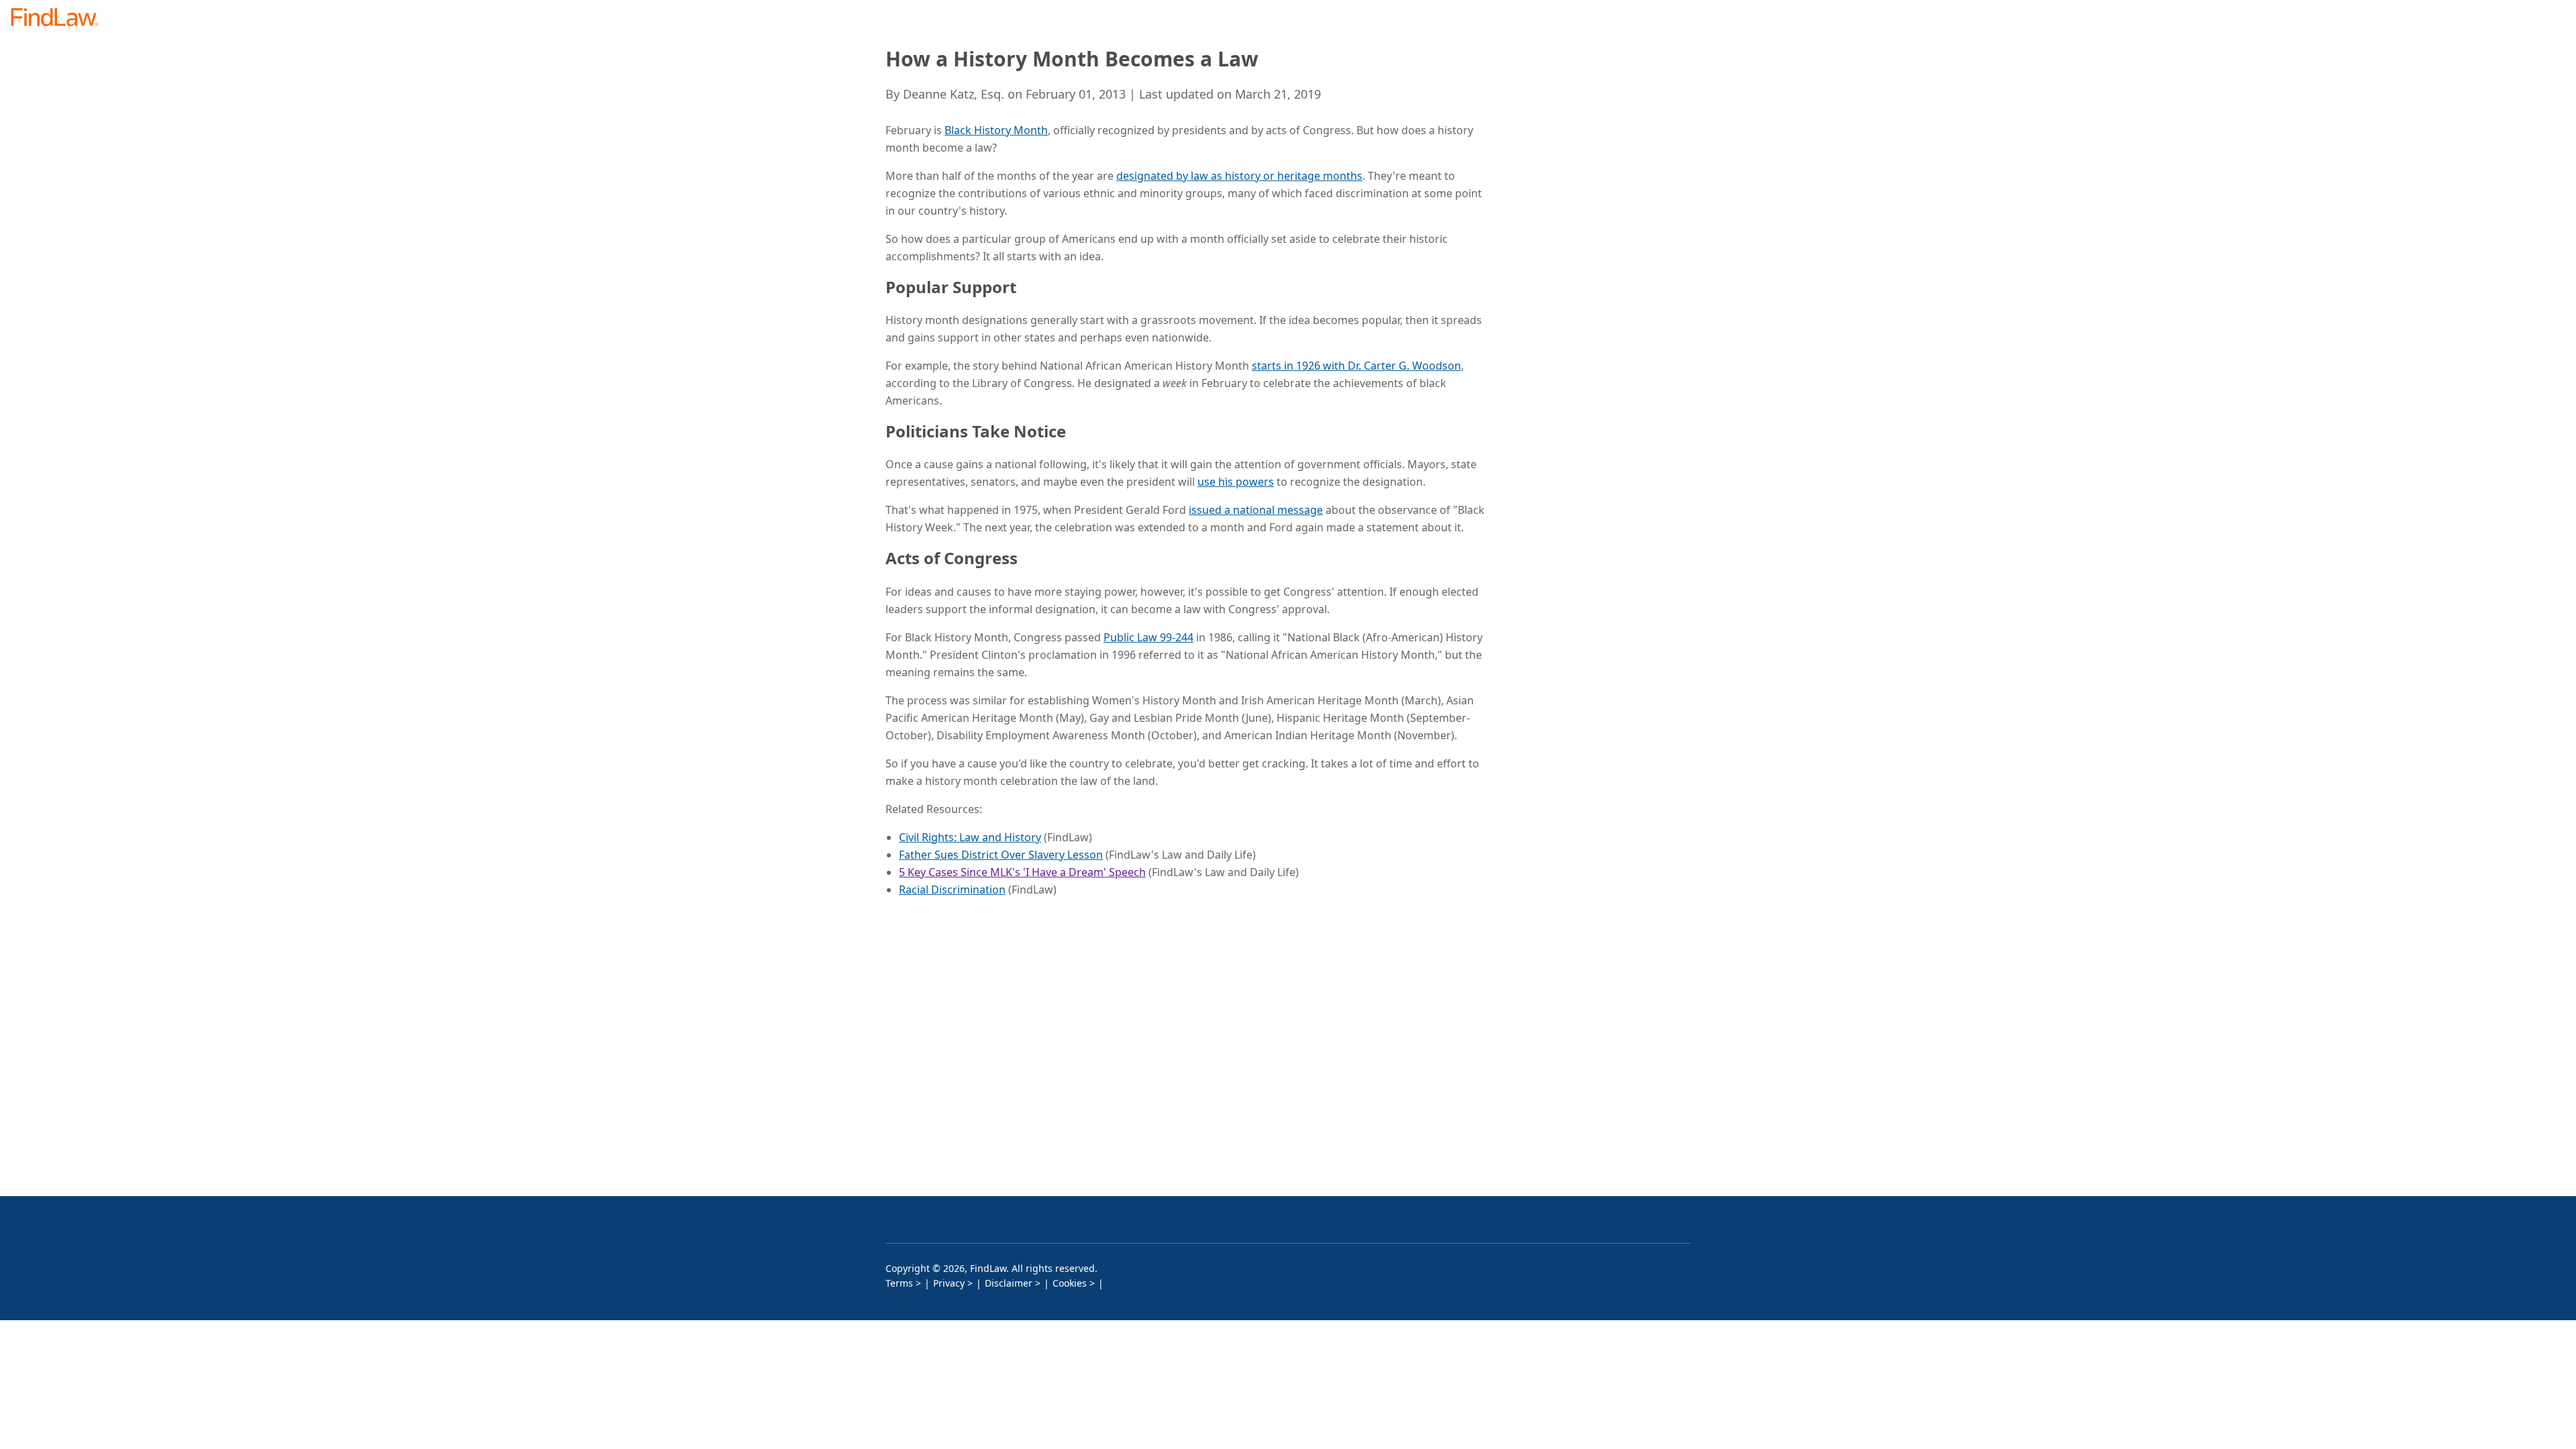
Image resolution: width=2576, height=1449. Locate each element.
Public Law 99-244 (1148, 637)
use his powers (1236, 482)
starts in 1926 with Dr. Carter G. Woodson (1356, 366)
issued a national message (1256, 510)
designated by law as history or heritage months (1239, 176)
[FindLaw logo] (60, 18)
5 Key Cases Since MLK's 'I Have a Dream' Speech (1022, 872)
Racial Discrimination (952, 890)
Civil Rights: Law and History (970, 837)
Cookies (1070, 1283)
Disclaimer (1009, 1283)
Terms (899, 1283)
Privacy (949, 1283)
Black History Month (996, 130)
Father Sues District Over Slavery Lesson (1001, 855)
